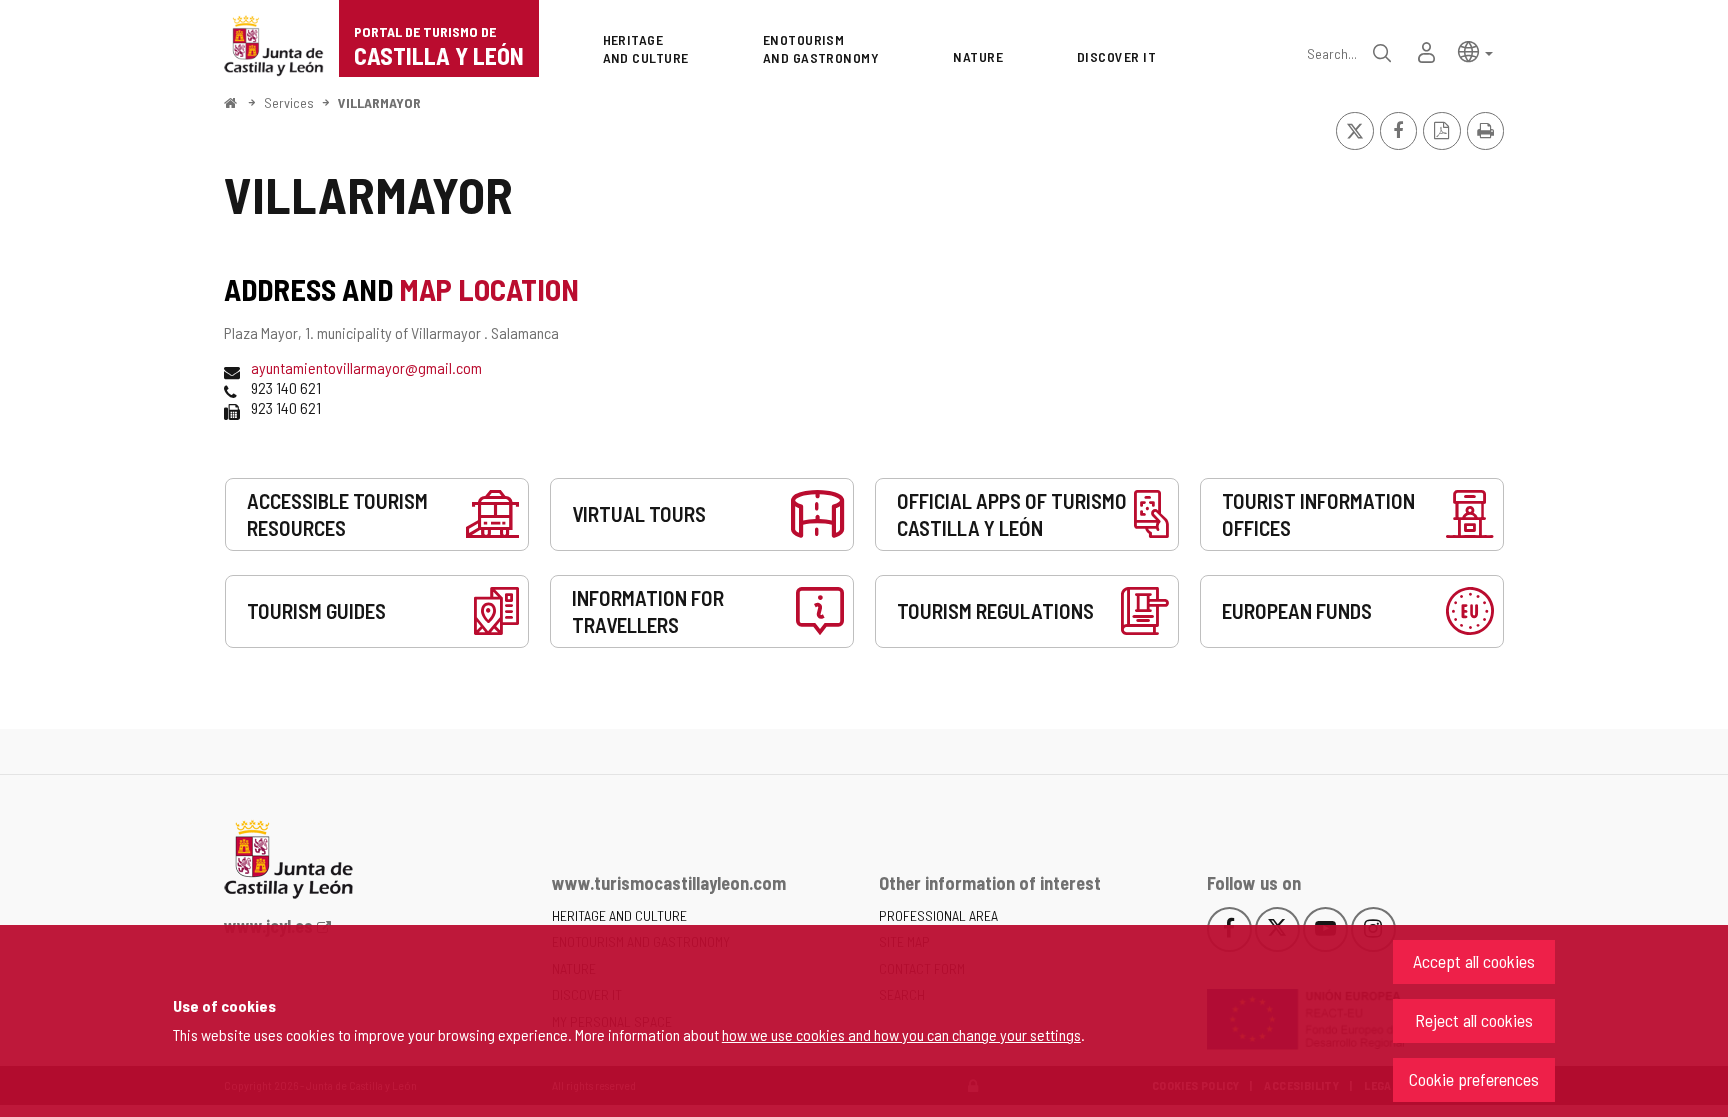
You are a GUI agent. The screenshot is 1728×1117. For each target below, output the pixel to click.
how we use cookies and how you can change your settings (901, 1034)
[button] (1475, 50)
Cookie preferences (1474, 1079)
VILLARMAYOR (379, 102)
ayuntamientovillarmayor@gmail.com (366, 367)
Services (289, 102)
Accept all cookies (1474, 961)
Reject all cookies (1474, 1020)
